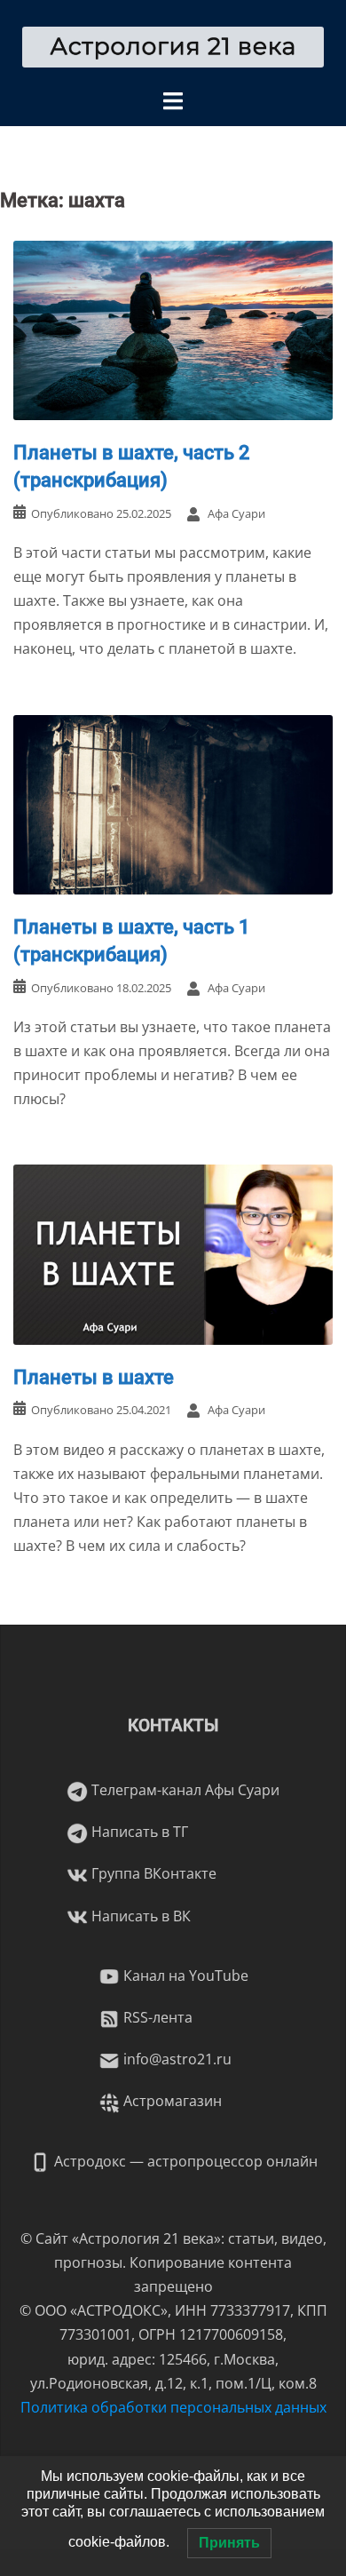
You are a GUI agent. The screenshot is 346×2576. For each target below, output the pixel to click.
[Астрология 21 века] (173, 45)
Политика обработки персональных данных (173, 2407)
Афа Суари (236, 513)
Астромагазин (171, 2101)
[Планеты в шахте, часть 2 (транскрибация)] (173, 329)
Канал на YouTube (184, 1976)
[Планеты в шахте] (173, 1253)
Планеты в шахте (94, 1377)
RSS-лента (156, 2017)
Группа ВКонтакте (152, 1873)
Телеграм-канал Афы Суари (184, 1790)
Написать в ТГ (138, 1832)
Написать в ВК (139, 1916)
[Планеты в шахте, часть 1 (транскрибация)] (173, 803)
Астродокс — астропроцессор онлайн (184, 2161)
